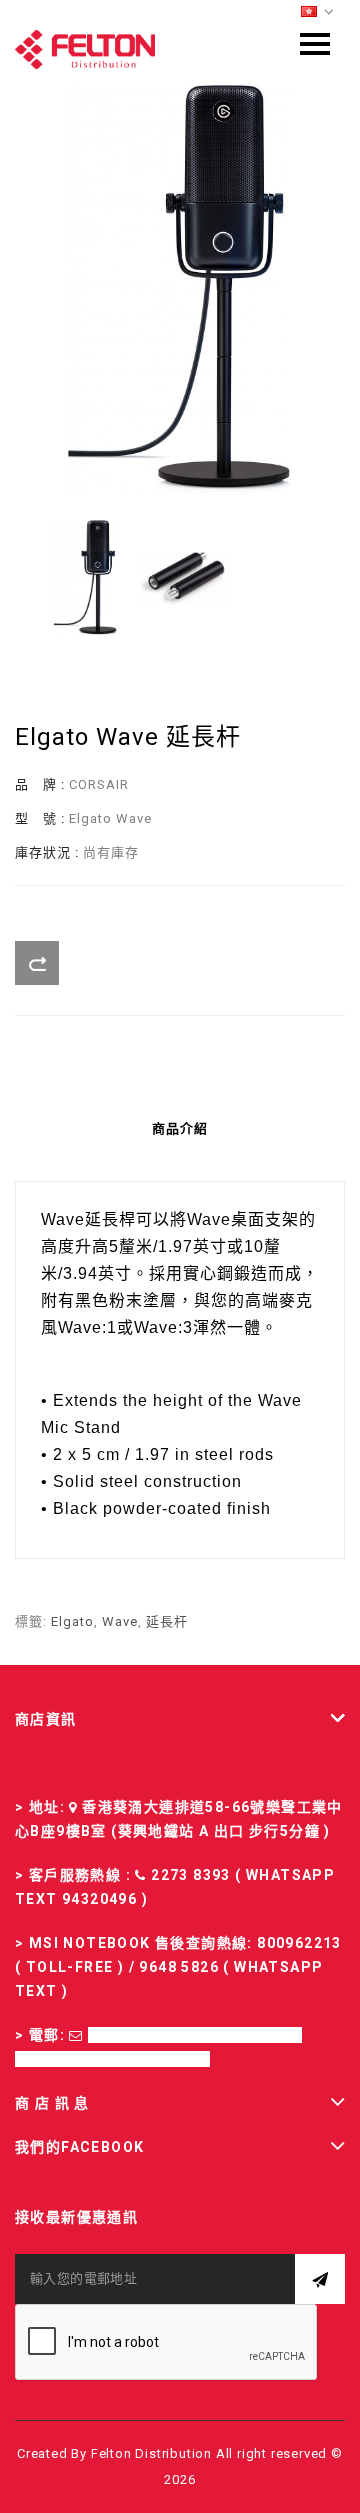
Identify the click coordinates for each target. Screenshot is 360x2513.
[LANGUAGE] (318, 12)
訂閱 (320, 2279)
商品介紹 (180, 1128)
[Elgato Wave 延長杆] (180, 289)
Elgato (72, 1621)
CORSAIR (99, 784)
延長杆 (167, 1621)
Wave (120, 1621)
